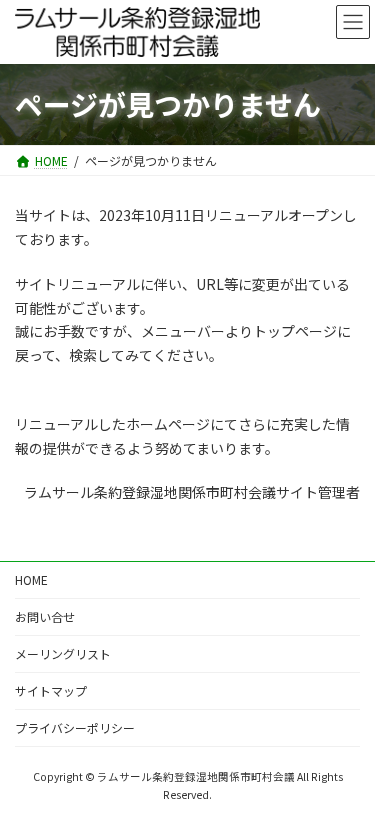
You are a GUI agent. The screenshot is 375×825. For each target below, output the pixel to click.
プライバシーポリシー (75, 727)
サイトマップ (51, 690)
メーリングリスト (63, 653)
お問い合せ (45, 616)
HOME (31, 579)
